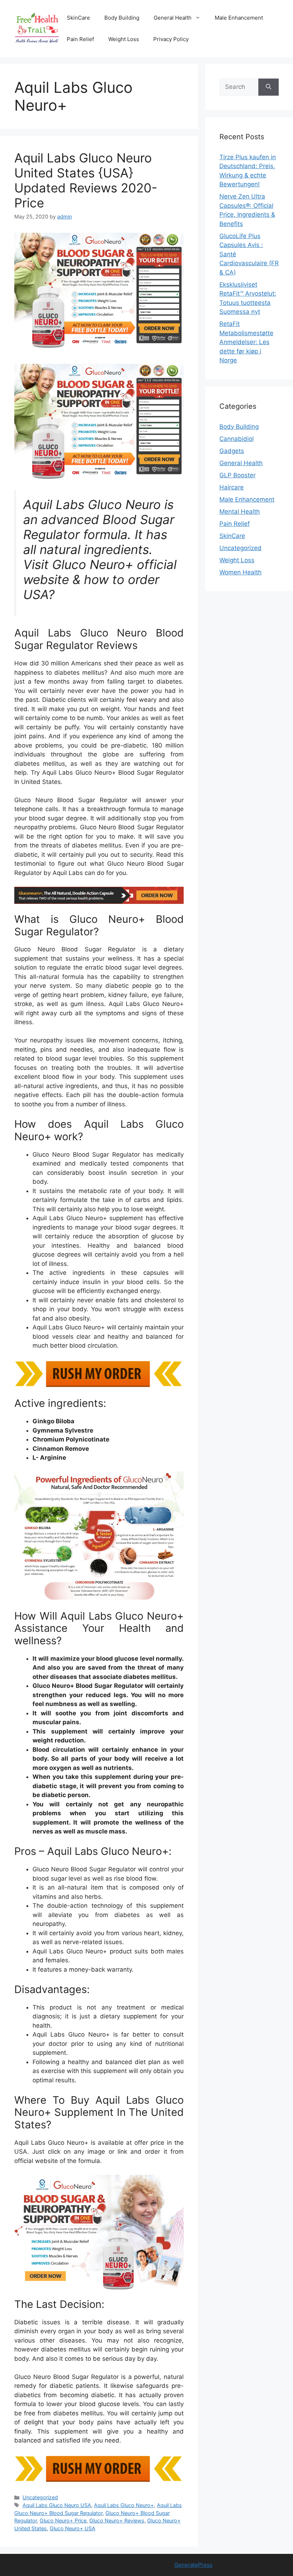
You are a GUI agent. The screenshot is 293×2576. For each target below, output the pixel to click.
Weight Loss (124, 39)
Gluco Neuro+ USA (73, 2528)
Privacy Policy (171, 39)
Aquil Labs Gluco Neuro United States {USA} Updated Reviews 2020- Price (86, 180)
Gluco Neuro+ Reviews (117, 2520)
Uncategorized (40, 2497)
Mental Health (240, 512)
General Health (173, 18)
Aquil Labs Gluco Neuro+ (124, 2505)
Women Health (240, 572)
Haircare (232, 487)
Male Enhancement (239, 18)
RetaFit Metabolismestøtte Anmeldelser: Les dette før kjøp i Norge (246, 342)
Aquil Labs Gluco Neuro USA (57, 2505)
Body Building (122, 18)
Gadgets (232, 451)
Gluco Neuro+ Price (63, 2520)
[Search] (269, 87)
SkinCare (78, 18)
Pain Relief (80, 39)
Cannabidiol (237, 439)
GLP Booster (237, 475)
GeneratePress (193, 2565)
